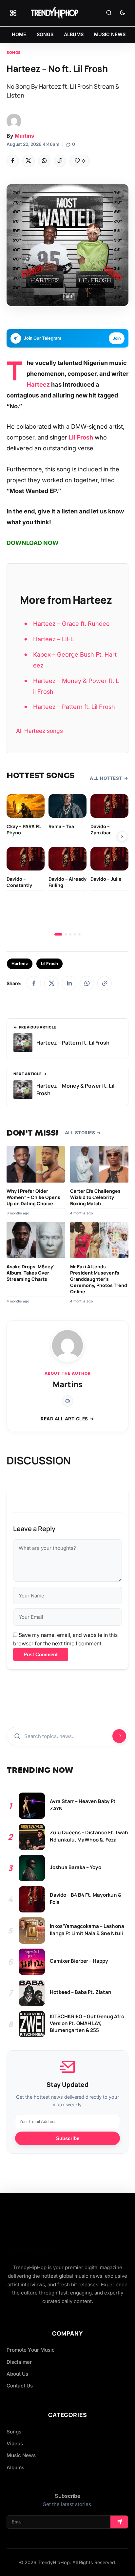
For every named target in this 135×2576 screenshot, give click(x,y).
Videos (15, 2443)
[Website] (67, 1401)
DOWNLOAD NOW (33, 543)
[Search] (109, 13)
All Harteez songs (39, 731)
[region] (67, 865)
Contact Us (20, 2386)
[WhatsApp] (44, 161)
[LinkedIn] (69, 983)
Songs (14, 53)
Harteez (38, 384)
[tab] (58, 934)
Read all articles (64, 1419)
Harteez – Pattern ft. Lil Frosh (74, 707)
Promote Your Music (31, 2350)
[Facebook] (13, 161)
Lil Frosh (81, 437)
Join (117, 338)
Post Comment (41, 1654)
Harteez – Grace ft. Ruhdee (71, 623)
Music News (21, 2455)
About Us (17, 2374)
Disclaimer (19, 2362)
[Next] (122, 836)
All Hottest (106, 778)
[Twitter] (29, 161)
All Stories (80, 1133)
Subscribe (68, 2138)
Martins (24, 136)
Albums (15, 2467)
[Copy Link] (60, 161)
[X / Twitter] (51, 983)
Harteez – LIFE (54, 639)
